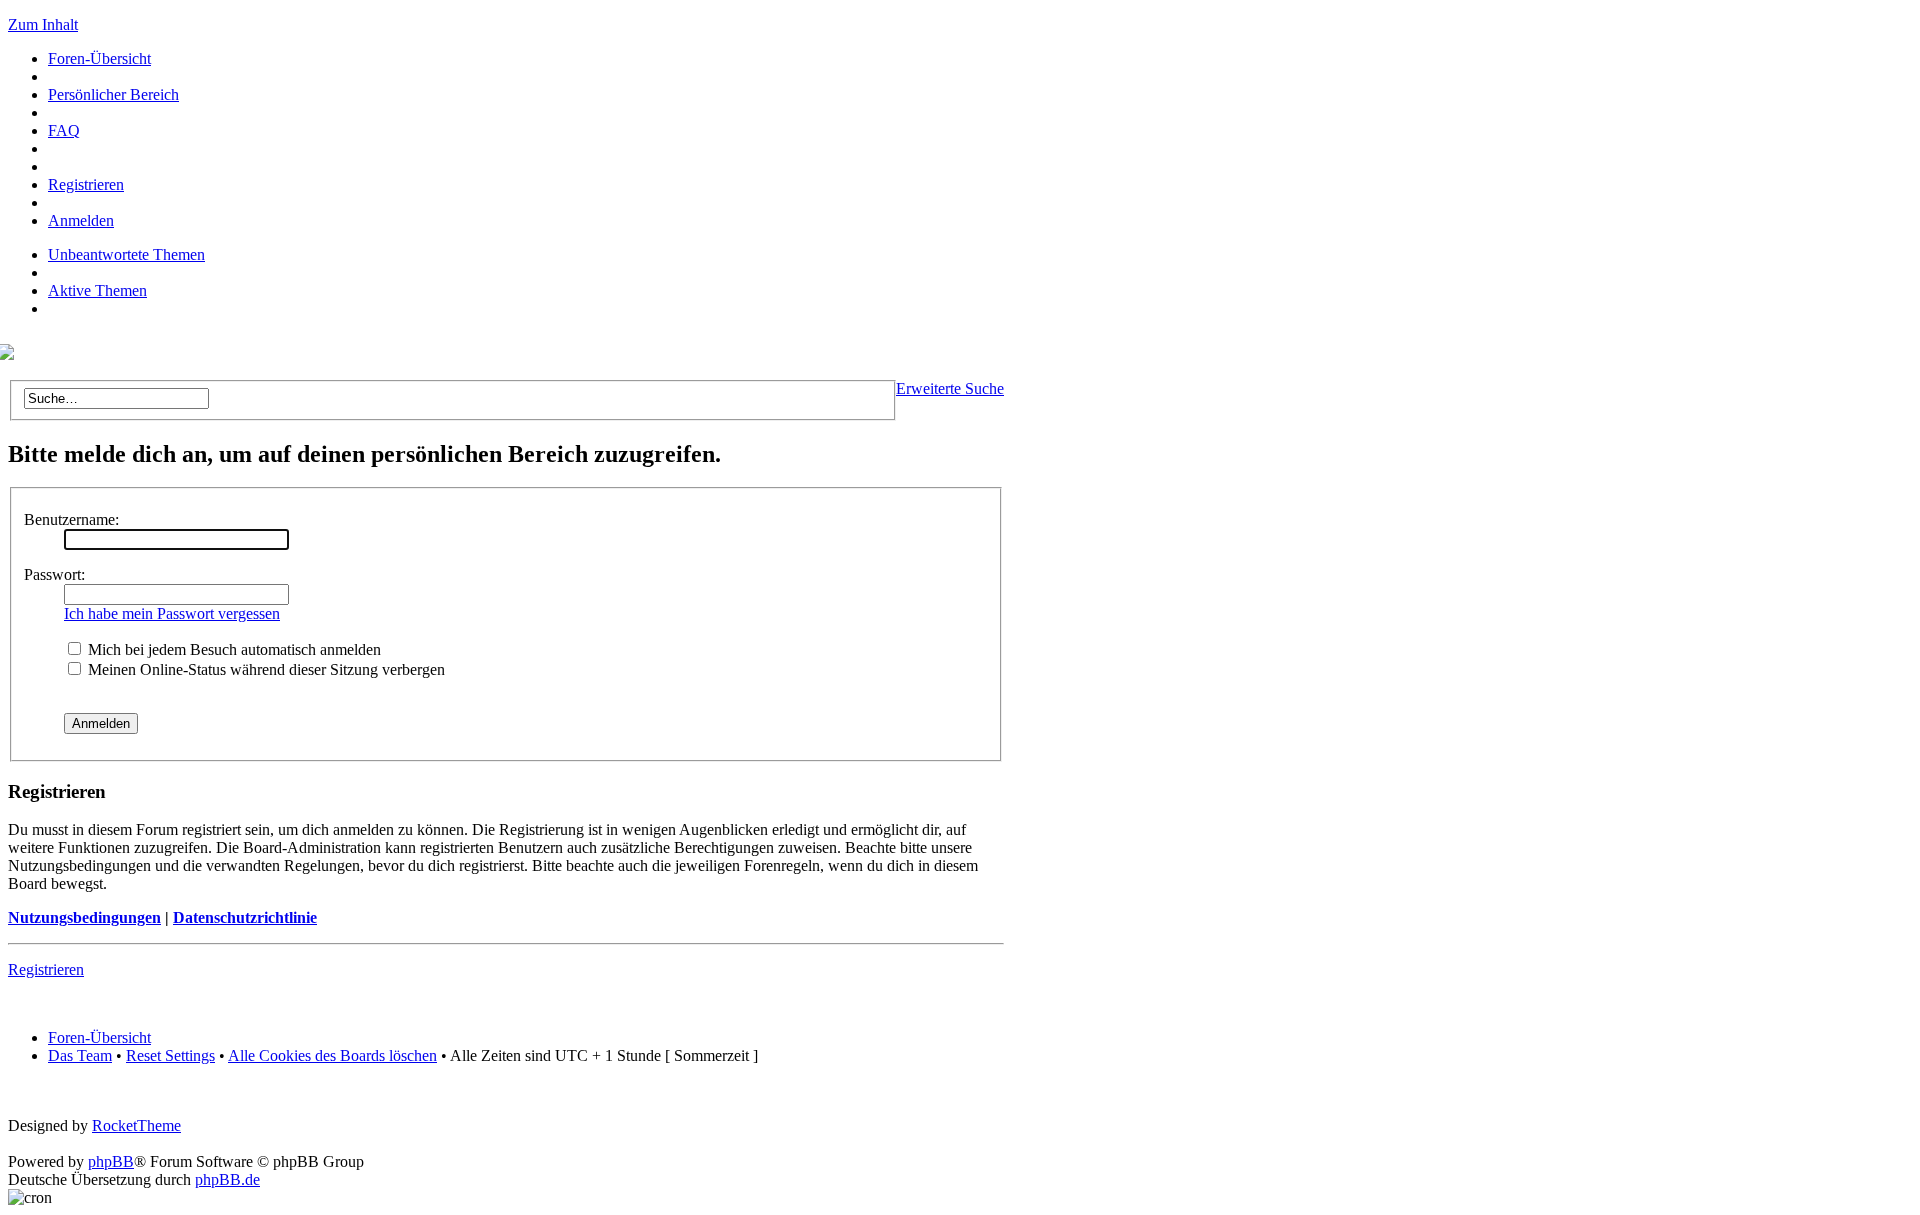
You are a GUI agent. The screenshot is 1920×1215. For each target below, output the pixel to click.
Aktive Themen (97, 290)
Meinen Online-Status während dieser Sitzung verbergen (264, 669)
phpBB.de (227, 1179)
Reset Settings (170, 1055)
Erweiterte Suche (950, 388)
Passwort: (54, 574)
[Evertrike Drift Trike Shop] (11, 354)
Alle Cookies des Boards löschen (332, 1055)
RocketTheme (136, 1125)
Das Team (80, 1055)
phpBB (111, 1161)
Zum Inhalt (43, 24)
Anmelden (81, 220)
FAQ (64, 130)
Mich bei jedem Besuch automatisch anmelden (232, 649)
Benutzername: (71, 519)
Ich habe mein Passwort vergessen (172, 613)
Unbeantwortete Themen (126, 254)
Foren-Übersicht (99, 58)
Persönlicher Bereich (113, 94)
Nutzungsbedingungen (84, 917)
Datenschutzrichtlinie (245, 917)
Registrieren (86, 184)
